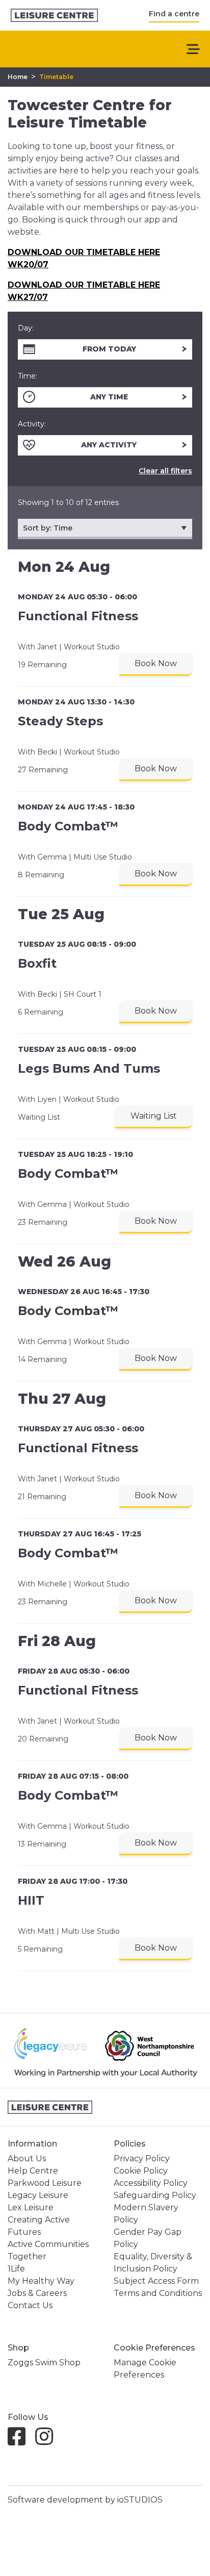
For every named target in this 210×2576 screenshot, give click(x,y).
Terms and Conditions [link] (158, 2293)
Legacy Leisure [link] (38, 2195)
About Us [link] (27, 2158)
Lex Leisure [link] (31, 2207)
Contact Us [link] (30, 2305)
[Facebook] (21, 2441)
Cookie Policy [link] (141, 2171)
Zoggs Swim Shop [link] (44, 2363)
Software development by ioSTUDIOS (85, 2500)
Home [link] (18, 77)
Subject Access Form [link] (156, 2281)
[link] (54, 16)
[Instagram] (48, 2441)
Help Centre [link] (33, 2171)
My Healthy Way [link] (41, 2281)
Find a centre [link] (174, 14)
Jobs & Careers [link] (37, 2293)
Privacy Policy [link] (142, 2158)
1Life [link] (16, 2269)
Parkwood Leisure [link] (45, 2183)
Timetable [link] (56, 77)
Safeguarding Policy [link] (155, 2195)
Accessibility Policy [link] (151, 2183)
